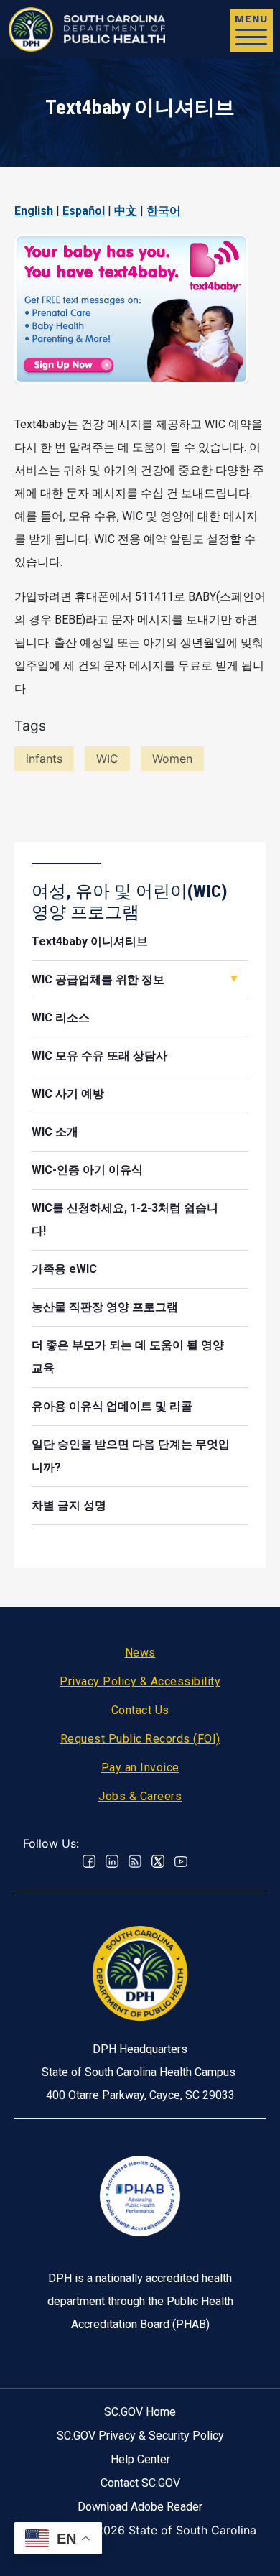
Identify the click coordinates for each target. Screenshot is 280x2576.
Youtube (181, 1861)
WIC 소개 (55, 1132)
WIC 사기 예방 (68, 1094)
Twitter (158, 1861)
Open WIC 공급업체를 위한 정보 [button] (234, 978)
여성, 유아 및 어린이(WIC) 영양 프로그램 (130, 902)
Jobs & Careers (140, 1796)
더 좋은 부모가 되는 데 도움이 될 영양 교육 (128, 1357)
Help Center (140, 2459)
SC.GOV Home (140, 2412)
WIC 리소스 (61, 1018)
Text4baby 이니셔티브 (90, 941)
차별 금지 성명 (69, 1505)
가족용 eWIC (64, 1269)
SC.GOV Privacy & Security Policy (140, 2436)
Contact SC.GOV (140, 2483)
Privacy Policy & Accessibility (140, 1681)
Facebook (89, 1861)
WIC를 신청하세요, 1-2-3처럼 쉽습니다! (125, 1219)
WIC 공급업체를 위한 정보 (98, 979)
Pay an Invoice (140, 1767)
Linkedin (112, 1861)
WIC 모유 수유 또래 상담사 (99, 1056)
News (140, 1653)
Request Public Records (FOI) (140, 1739)
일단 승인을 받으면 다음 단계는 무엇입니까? (131, 1456)
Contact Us (140, 1710)
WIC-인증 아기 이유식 (87, 1170)
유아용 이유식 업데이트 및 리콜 (112, 1406)
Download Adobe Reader (140, 2507)
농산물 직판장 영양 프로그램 (105, 1307)
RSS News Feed (135, 1861)
